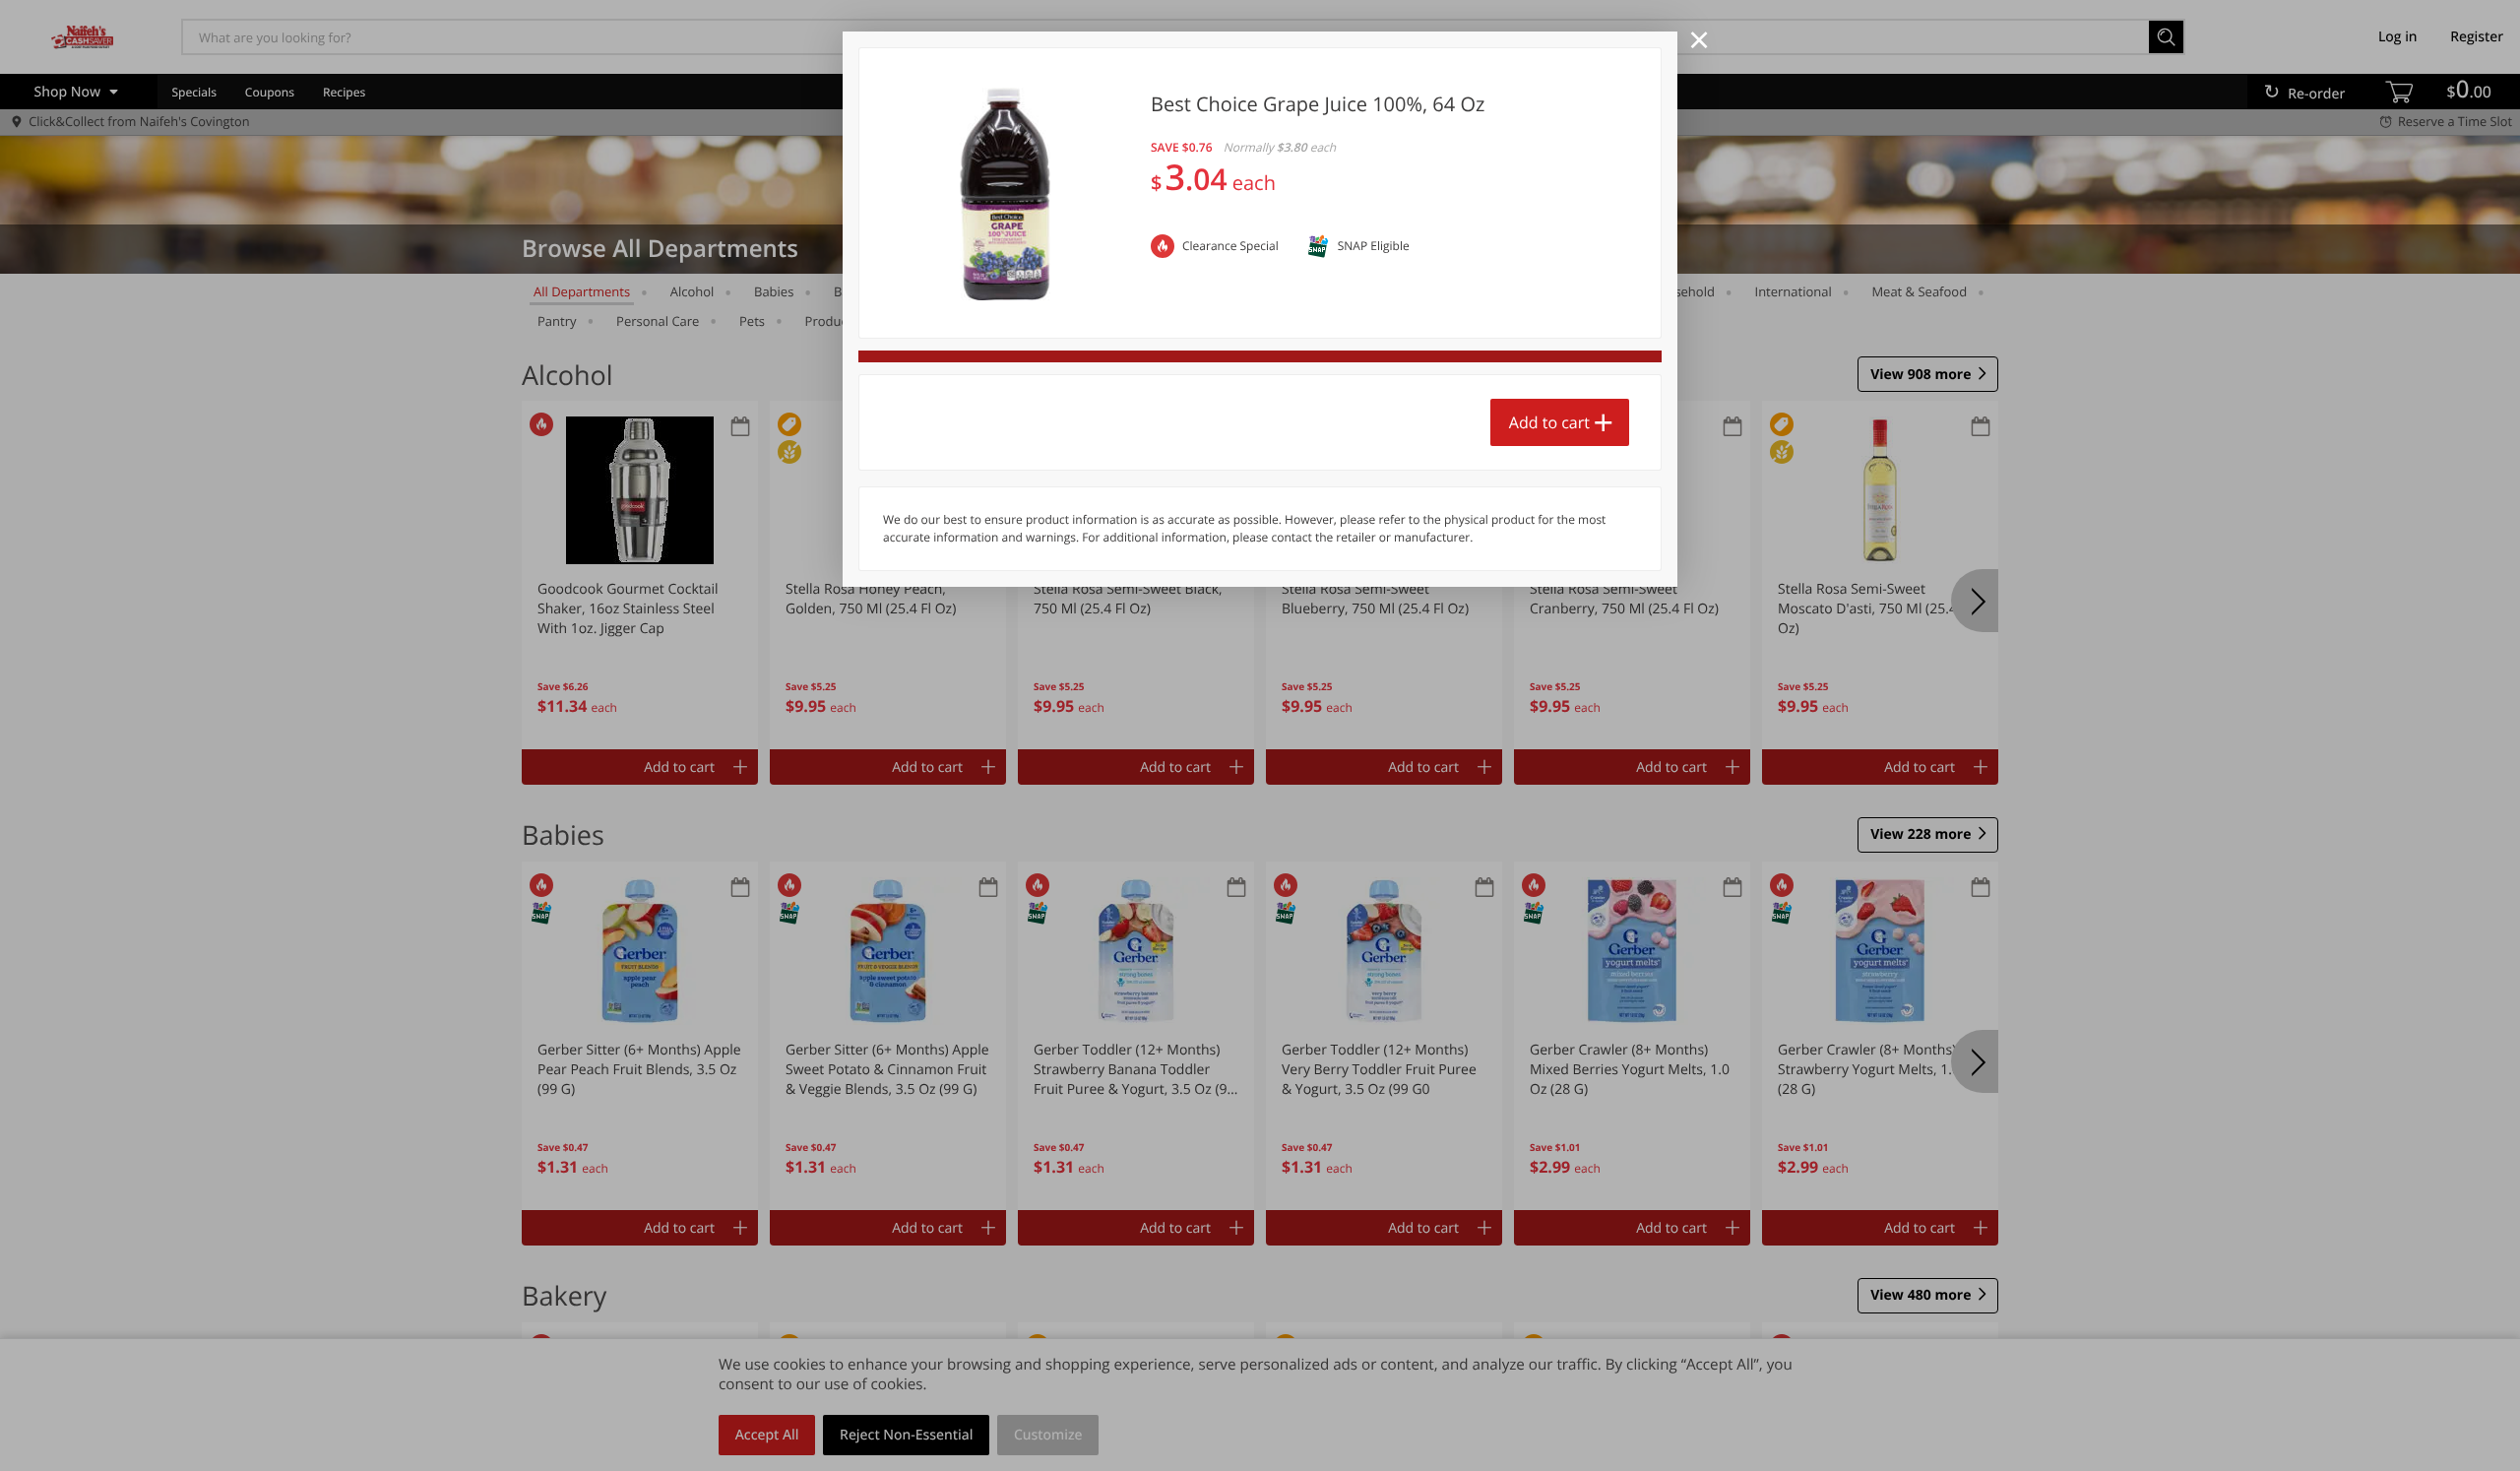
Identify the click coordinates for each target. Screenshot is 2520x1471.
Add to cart (1549, 422)
